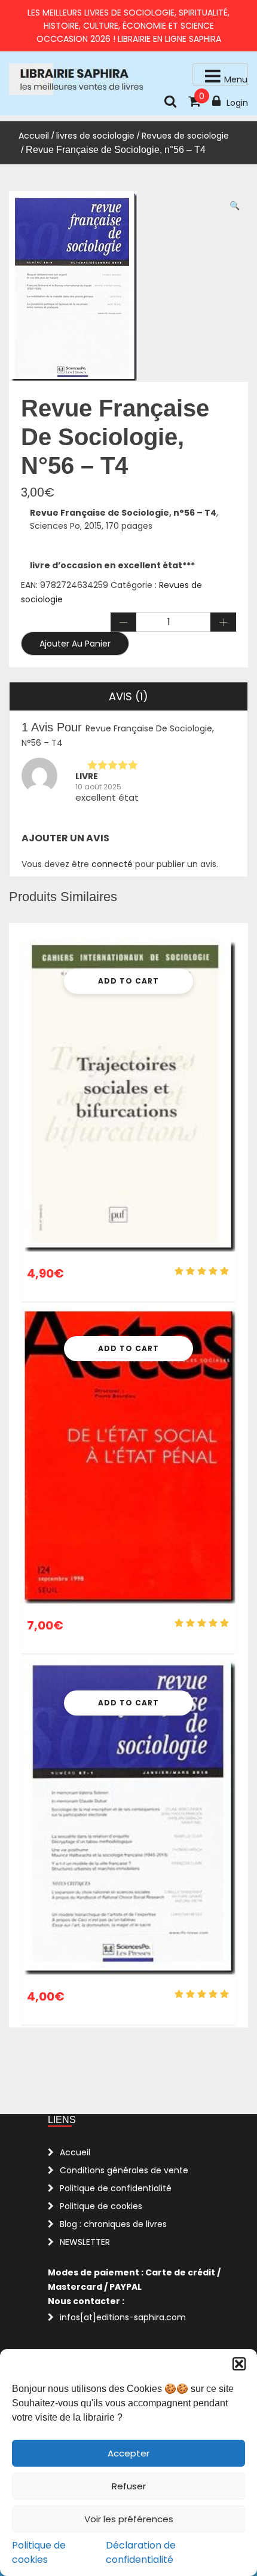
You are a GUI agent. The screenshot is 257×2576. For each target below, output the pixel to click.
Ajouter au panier (75, 644)
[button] (239, 2364)
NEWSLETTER (85, 2242)
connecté (112, 864)
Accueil (34, 136)
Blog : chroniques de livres (113, 2224)
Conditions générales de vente (124, 2170)
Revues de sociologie (185, 136)
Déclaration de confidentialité (141, 2552)
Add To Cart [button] (128, 981)
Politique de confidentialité (116, 2188)
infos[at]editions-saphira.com (123, 2317)
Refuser (129, 2486)
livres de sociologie (95, 136)
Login (237, 103)
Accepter (128, 2453)
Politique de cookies (39, 2552)
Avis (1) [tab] (128, 696)
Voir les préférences (129, 2519)
